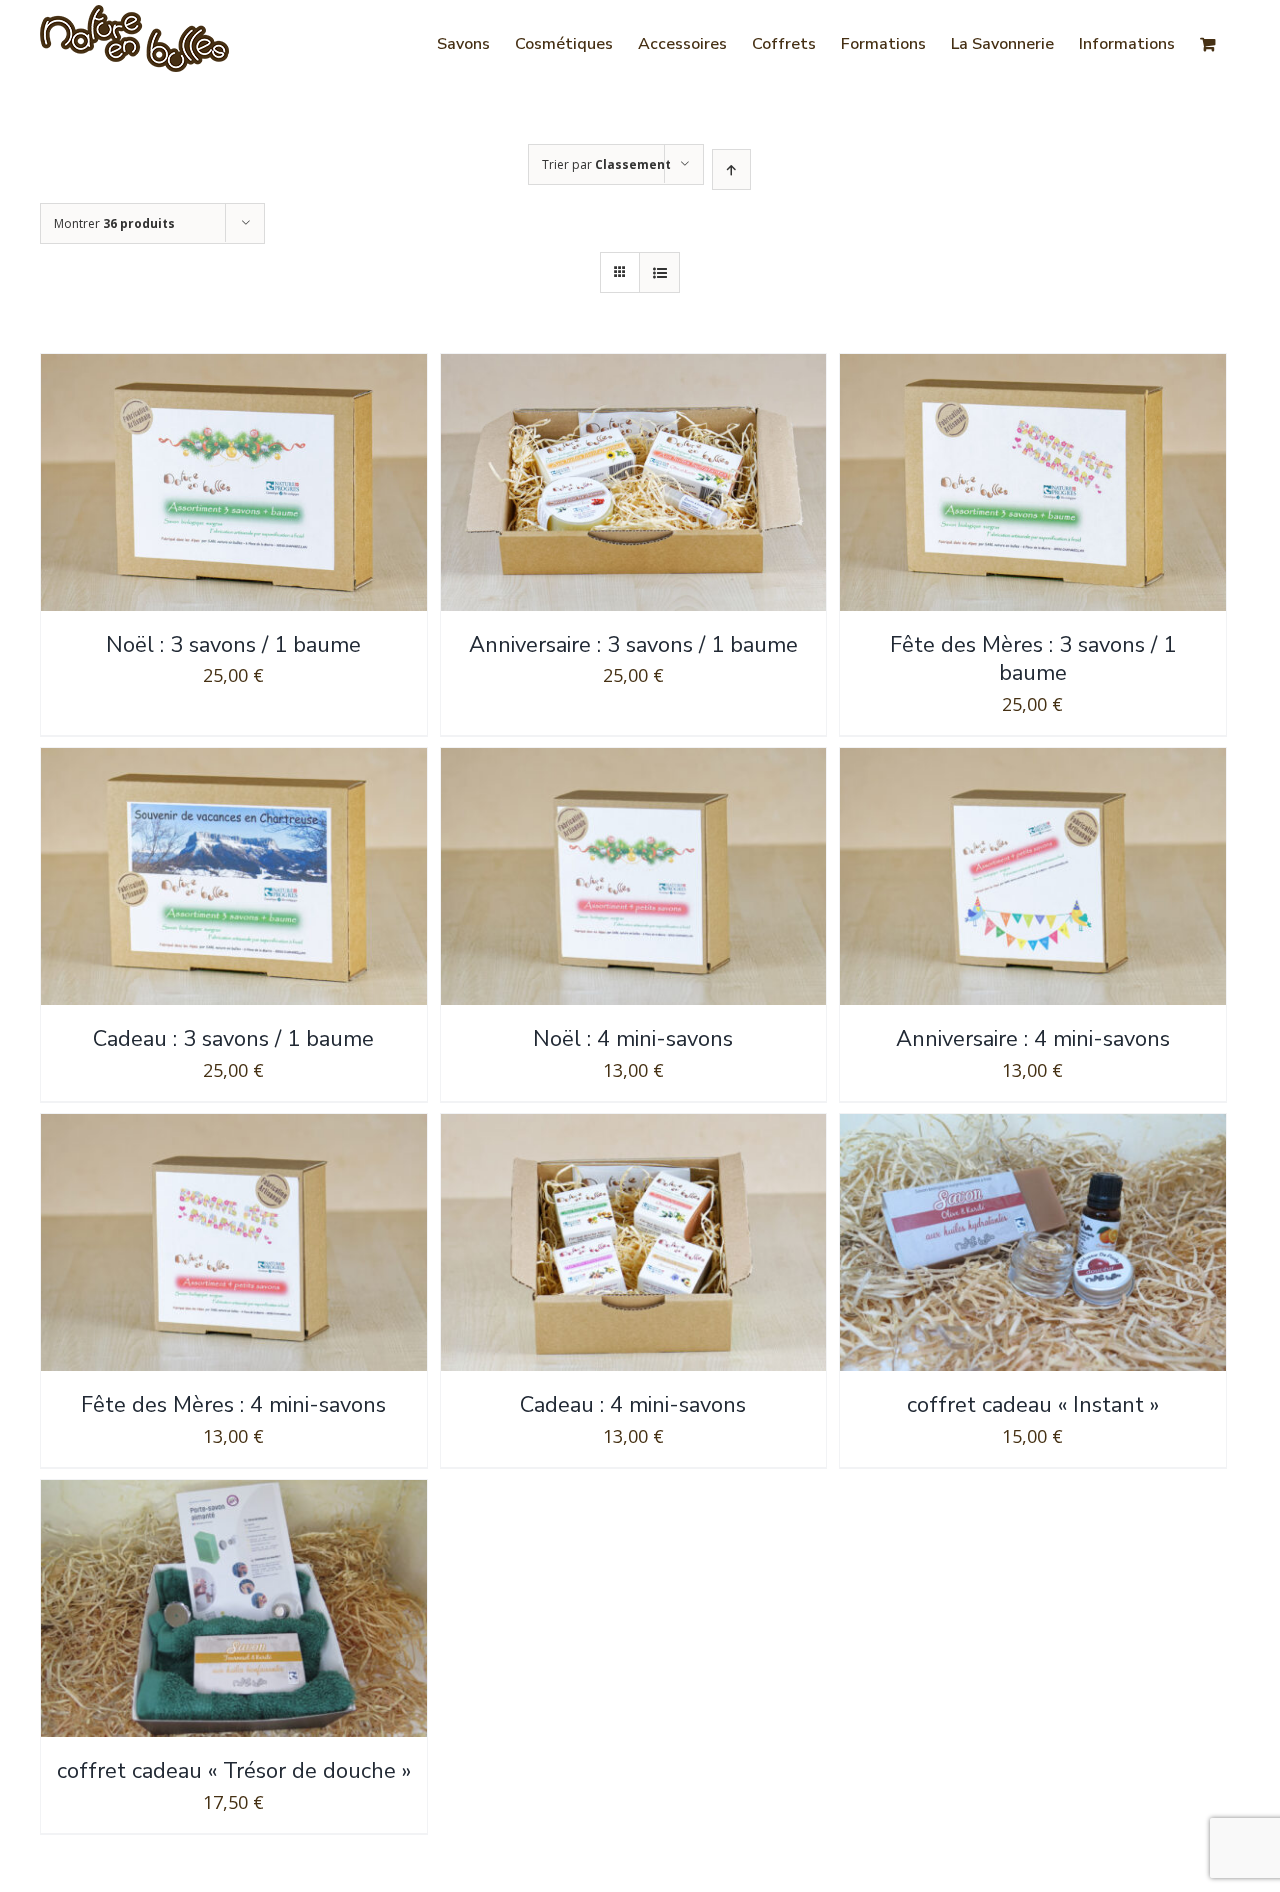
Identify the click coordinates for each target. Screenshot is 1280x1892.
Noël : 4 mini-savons (633, 1039)
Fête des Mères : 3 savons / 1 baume (1033, 659)
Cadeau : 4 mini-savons (633, 1405)
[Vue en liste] (659, 272)
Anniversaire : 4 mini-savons (1033, 1039)
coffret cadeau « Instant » (1033, 1405)
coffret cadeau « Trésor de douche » (234, 1771)
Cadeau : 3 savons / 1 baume (233, 1039)
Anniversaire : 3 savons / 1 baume (633, 645)
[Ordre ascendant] (731, 169)
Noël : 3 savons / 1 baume (233, 645)
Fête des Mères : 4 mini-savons (233, 1405)
